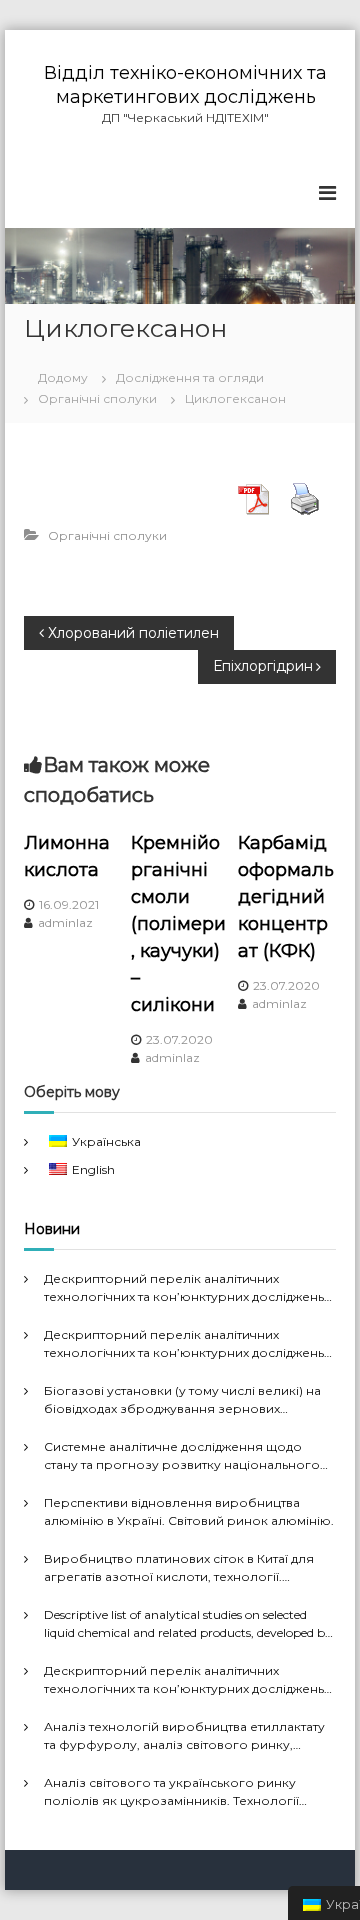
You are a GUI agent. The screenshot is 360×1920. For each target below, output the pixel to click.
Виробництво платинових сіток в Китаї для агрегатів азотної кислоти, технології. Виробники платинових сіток (179, 1568)
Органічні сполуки (97, 398)
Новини (52, 1229)
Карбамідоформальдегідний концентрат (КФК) (286, 897)
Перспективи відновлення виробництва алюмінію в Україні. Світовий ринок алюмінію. (189, 1511)
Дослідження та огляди (190, 377)
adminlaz (65, 922)
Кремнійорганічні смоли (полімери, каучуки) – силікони (178, 924)
